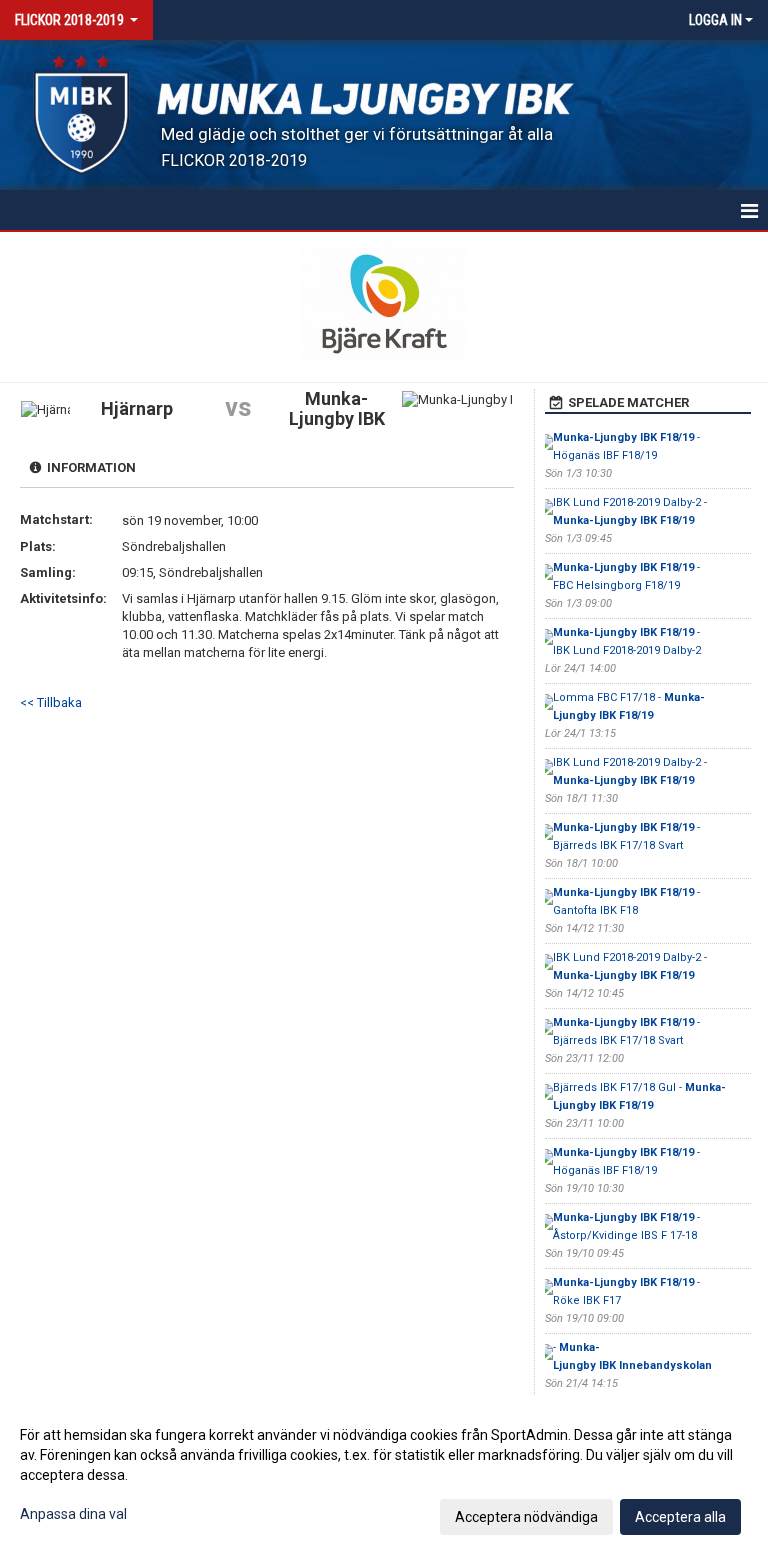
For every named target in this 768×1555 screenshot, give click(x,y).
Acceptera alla (680, 1517)
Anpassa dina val (73, 1514)
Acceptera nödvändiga (526, 1517)
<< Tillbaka (51, 702)
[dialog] (384, 1475)
